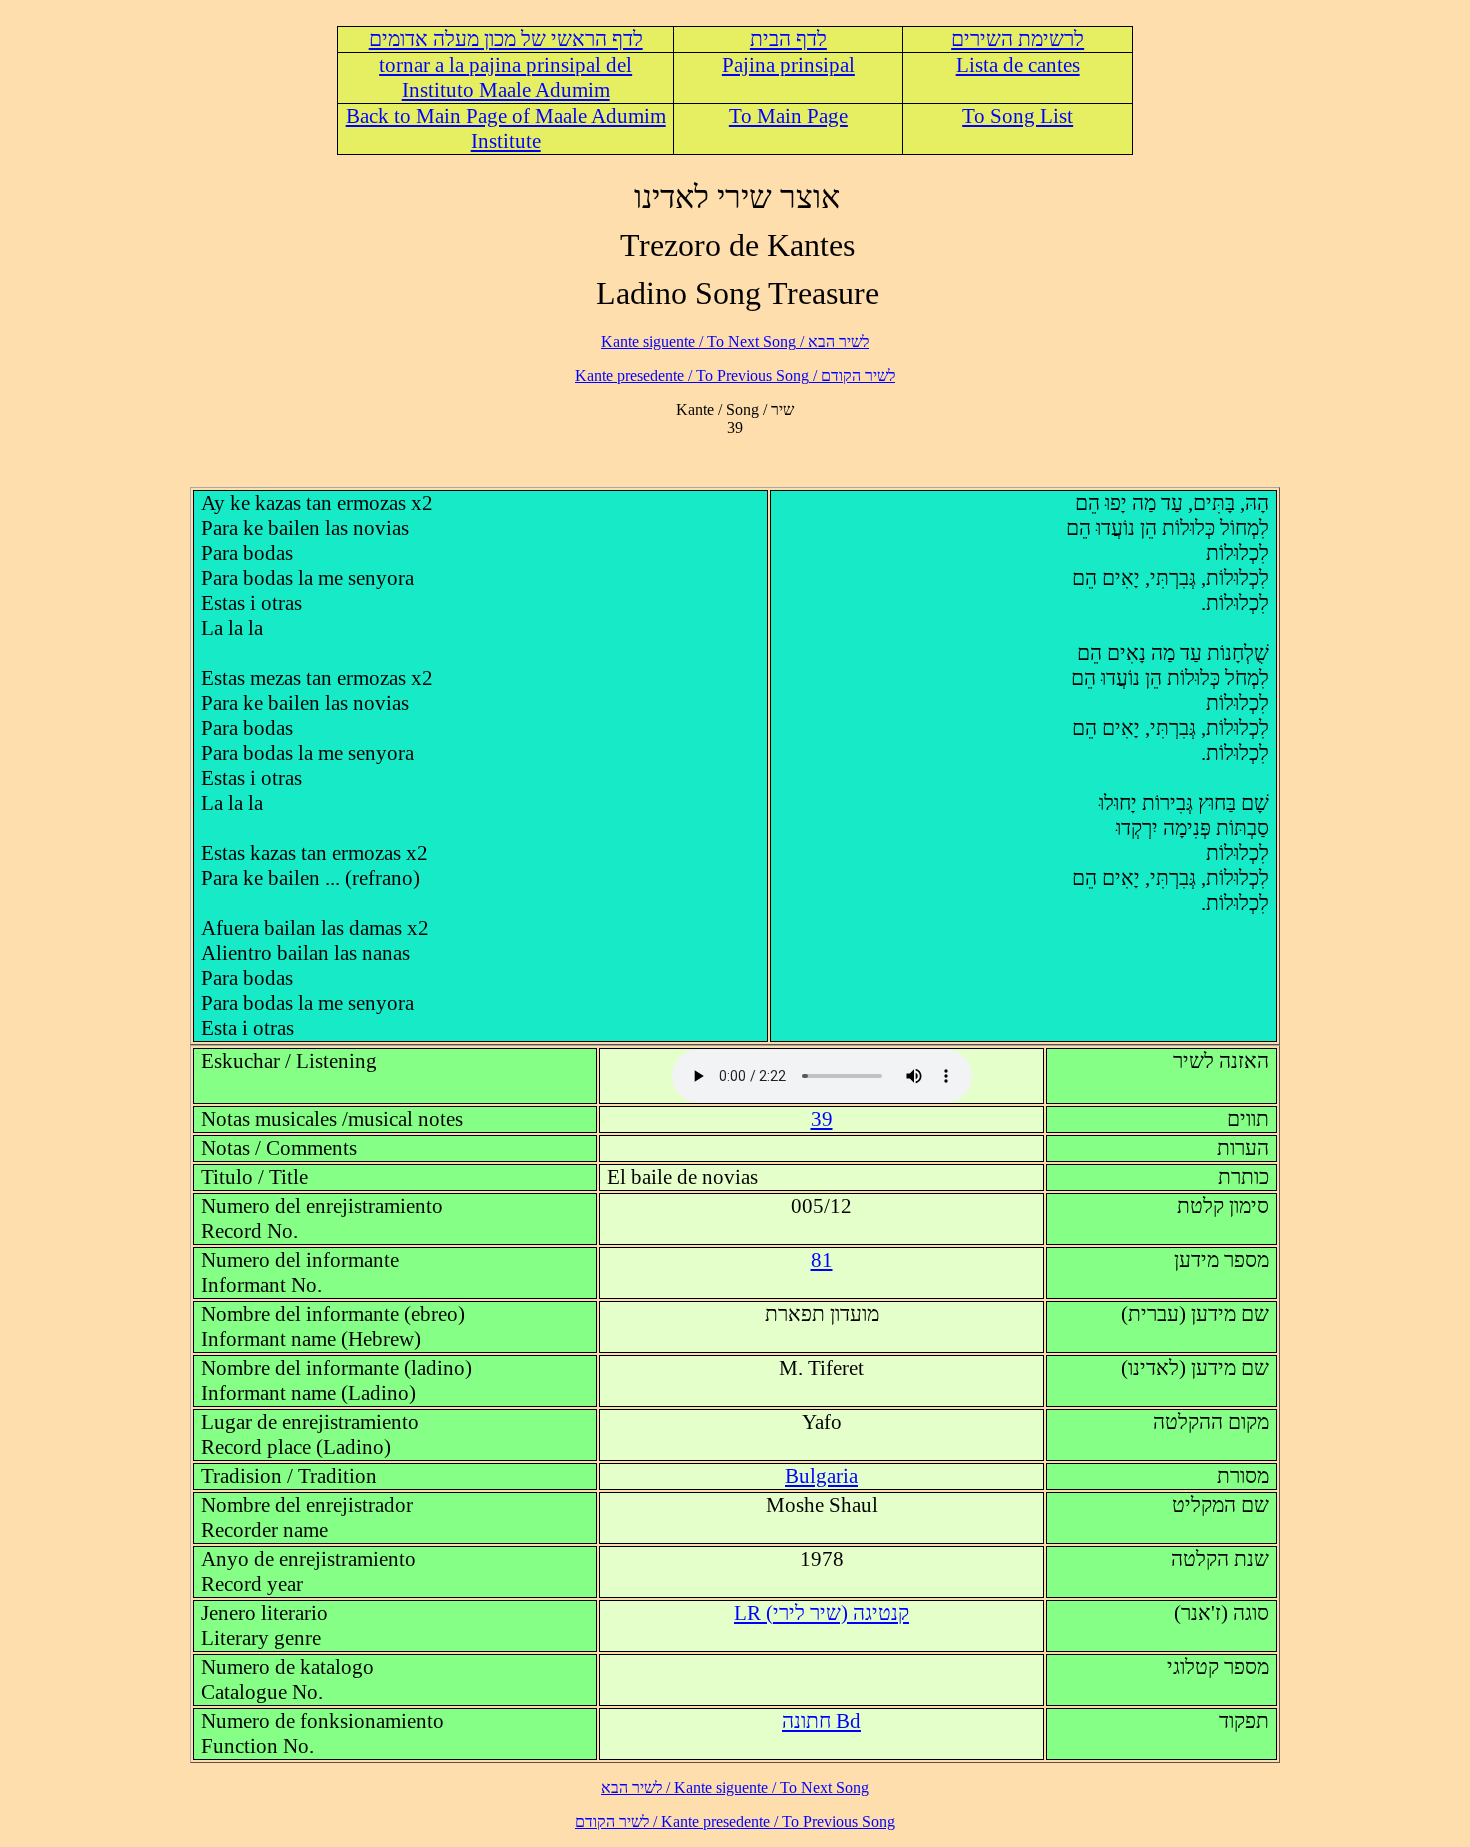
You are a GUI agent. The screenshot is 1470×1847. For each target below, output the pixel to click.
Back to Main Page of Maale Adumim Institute (506, 128)
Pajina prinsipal (788, 65)
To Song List (1017, 116)
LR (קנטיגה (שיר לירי (821, 1613)
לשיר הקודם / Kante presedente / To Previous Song (735, 375)
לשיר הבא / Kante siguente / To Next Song (735, 341)
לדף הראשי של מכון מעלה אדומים (506, 39)
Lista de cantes (1018, 65)
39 (822, 1119)
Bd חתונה (821, 1721)
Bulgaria (821, 1476)
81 (822, 1260)
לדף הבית (788, 39)
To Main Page (788, 116)
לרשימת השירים (1017, 39)
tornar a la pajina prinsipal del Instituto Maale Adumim (505, 77)
